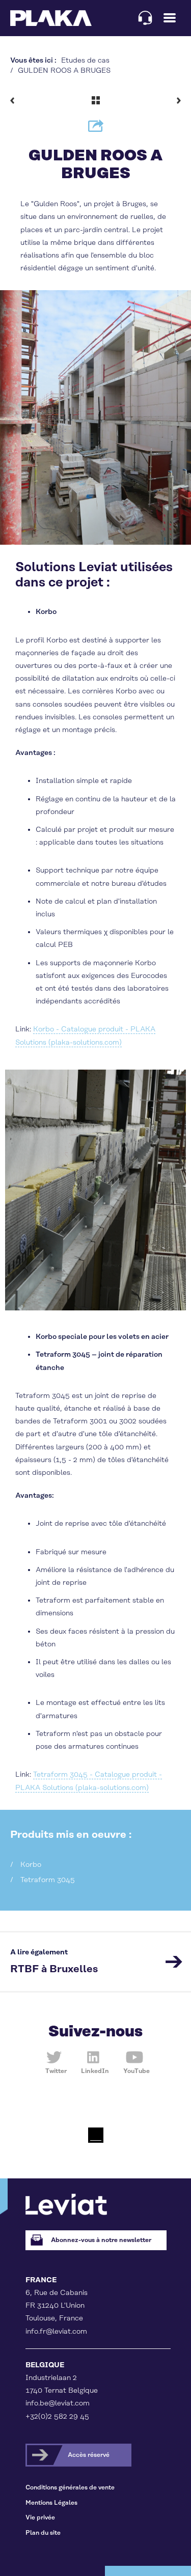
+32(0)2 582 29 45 (57, 2417)
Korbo (31, 1865)
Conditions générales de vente (70, 2488)
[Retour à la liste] (96, 100)
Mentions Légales (51, 2503)
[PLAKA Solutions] (51, 18)
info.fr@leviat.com (56, 2332)
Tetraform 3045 (48, 1880)
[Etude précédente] (14, 100)
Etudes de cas (85, 61)
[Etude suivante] (177, 100)
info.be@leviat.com (58, 2403)
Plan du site (43, 2533)
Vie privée (40, 2518)
